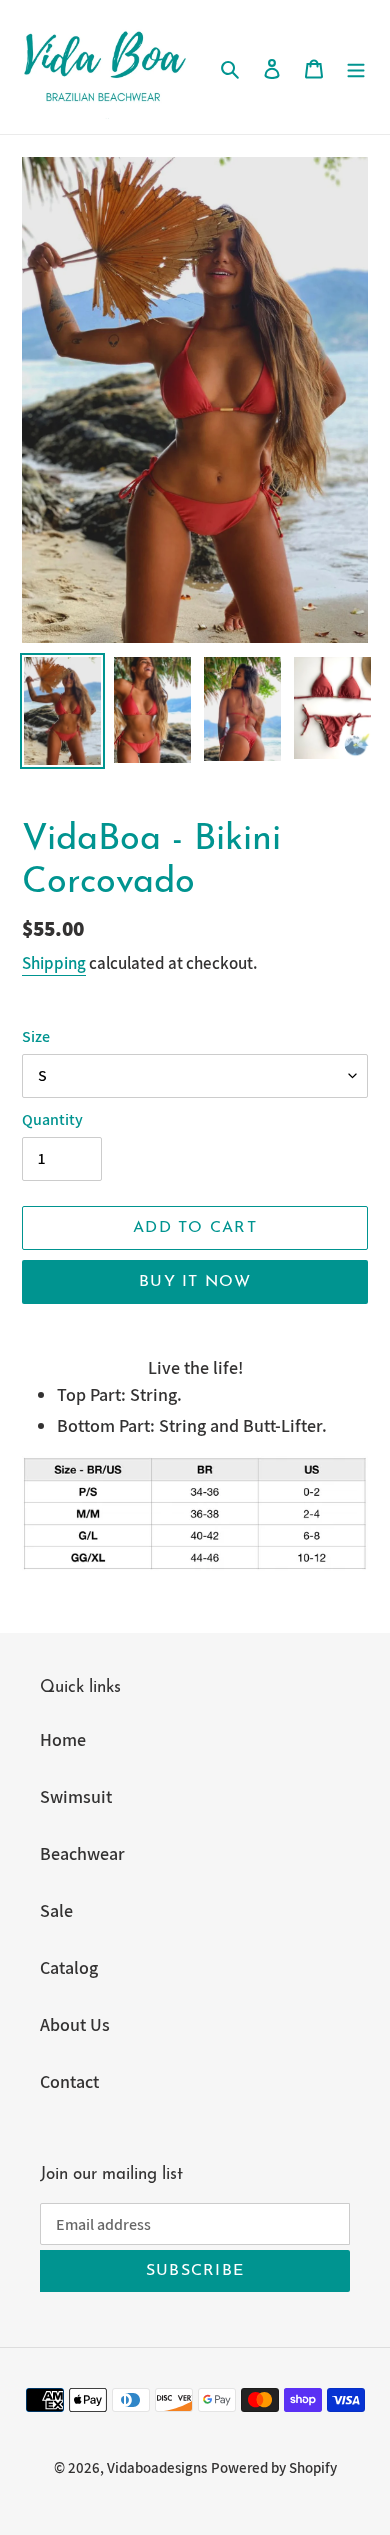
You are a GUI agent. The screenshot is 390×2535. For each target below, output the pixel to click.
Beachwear (82, 1853)
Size (36, 1036)
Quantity (52, 1119)
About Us (75, 2024)
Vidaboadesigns (157, 2467)
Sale (56, 1910)
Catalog (69, 1967)
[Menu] (356, 66)
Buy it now (195, 1282)
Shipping (54, 963)
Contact (69, 2081)
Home (63, 1739)
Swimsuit (76, 1796)
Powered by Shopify (274, 2467)
